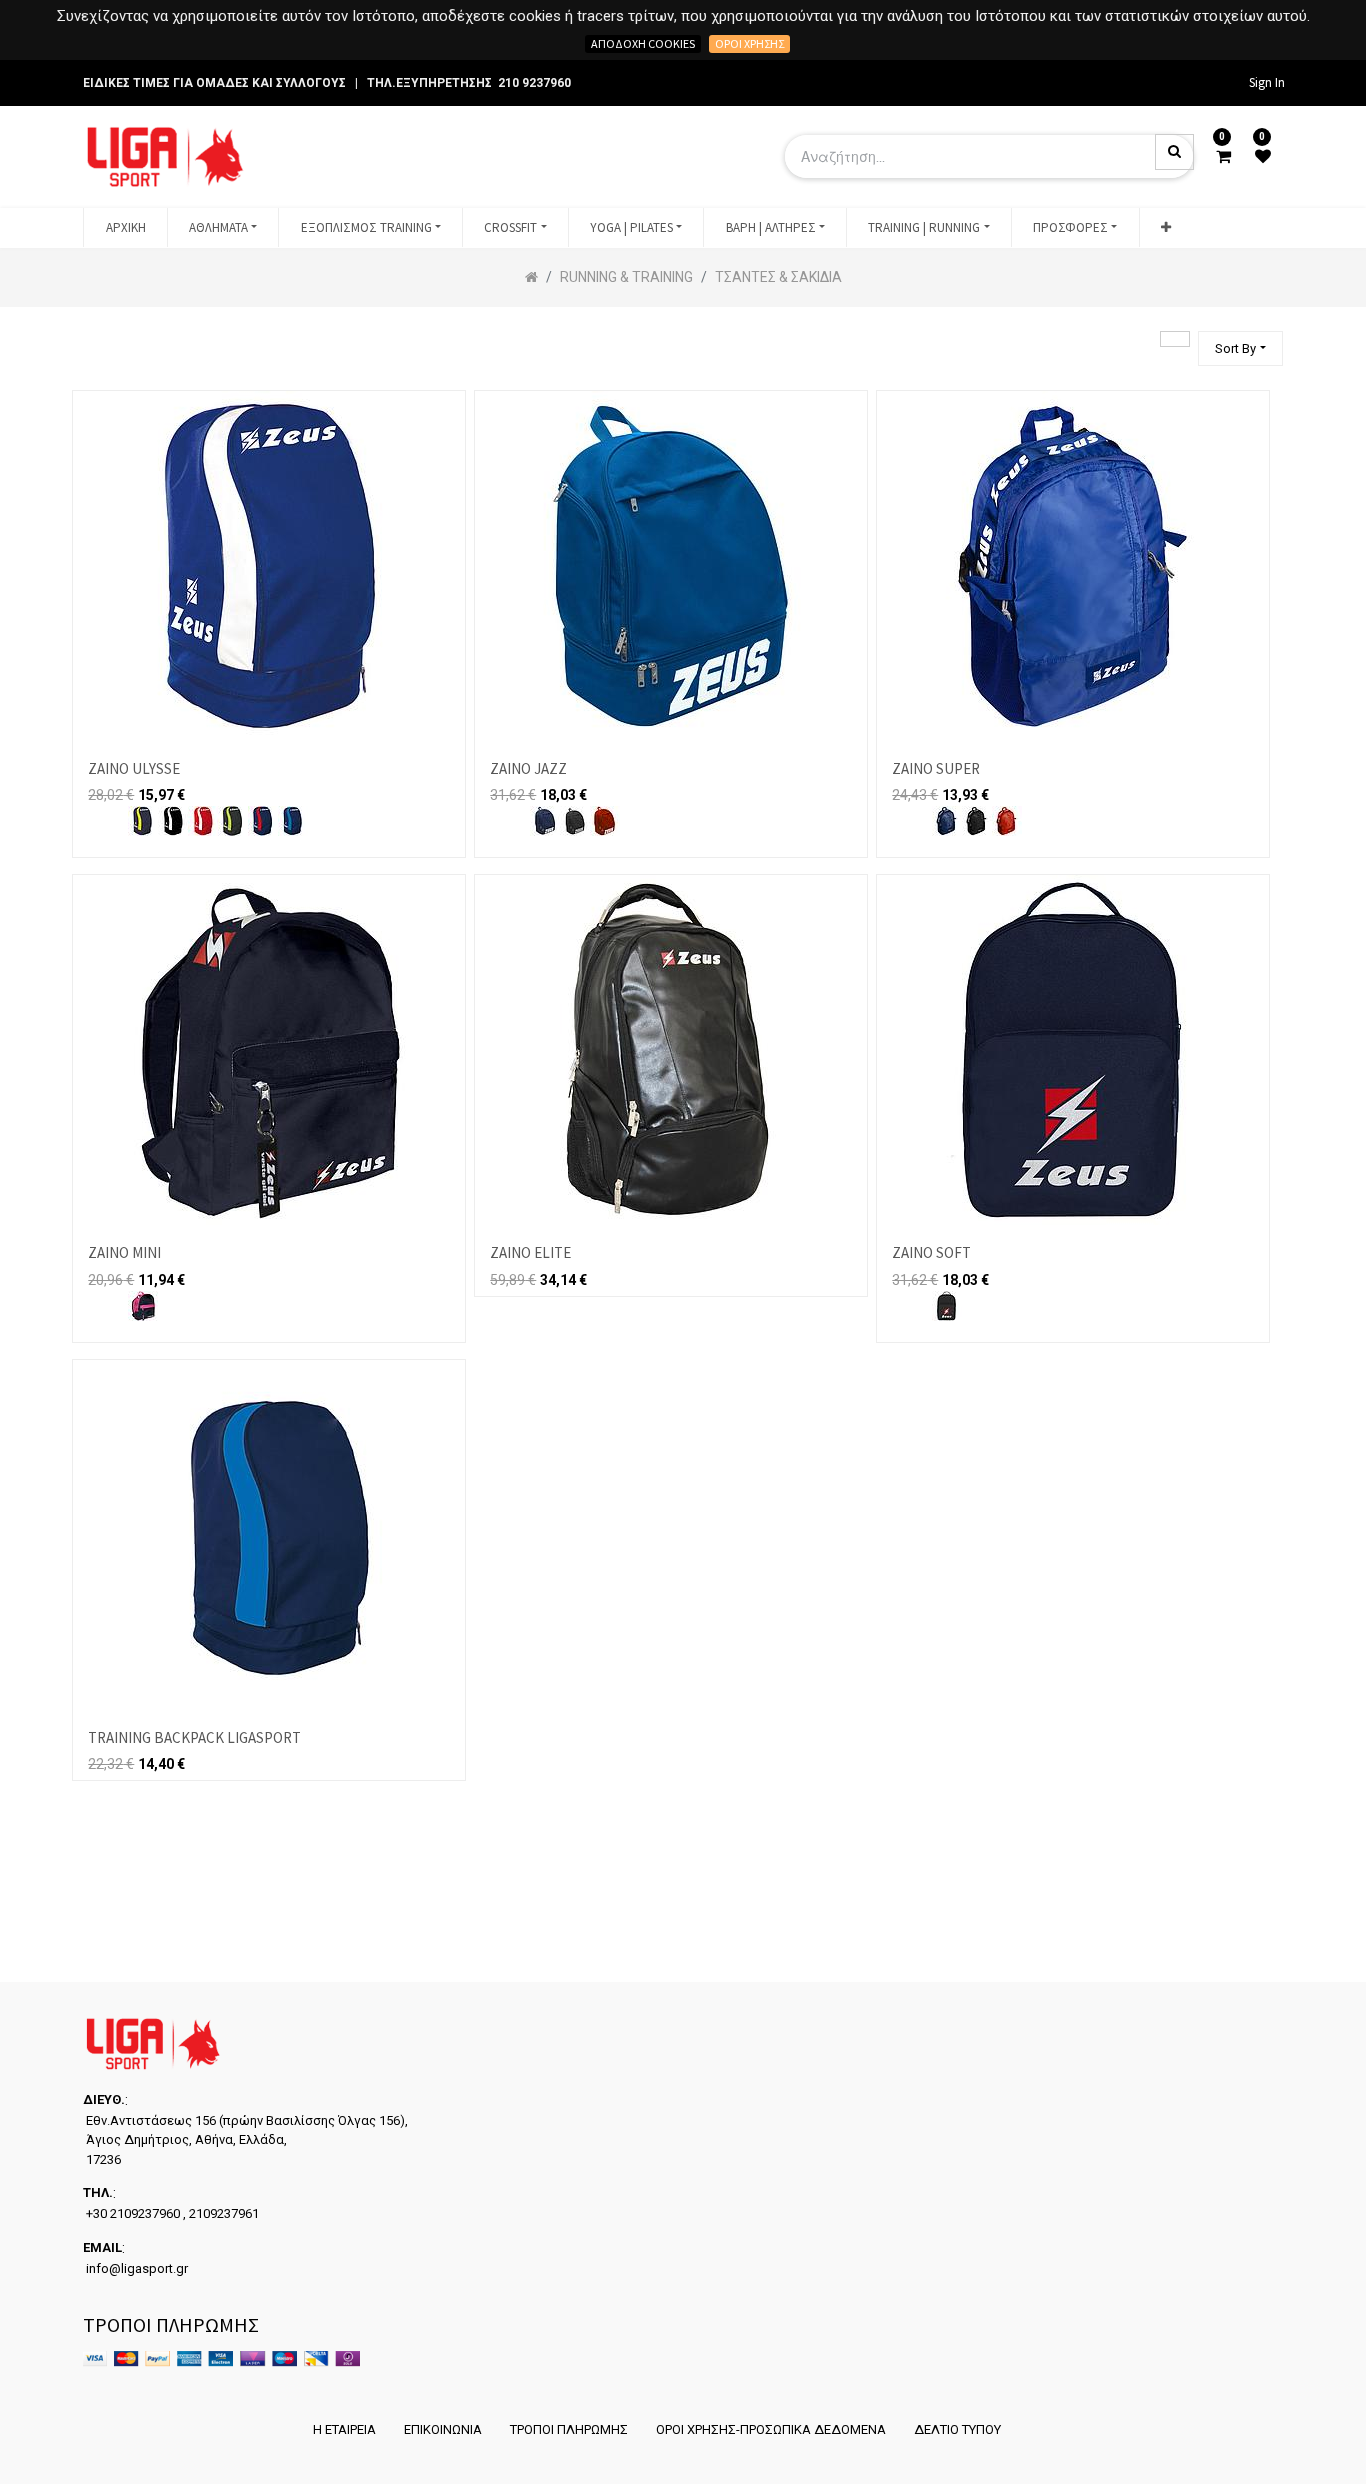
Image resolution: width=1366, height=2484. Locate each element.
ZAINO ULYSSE (134, 768)
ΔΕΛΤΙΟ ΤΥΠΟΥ (957, 2429)
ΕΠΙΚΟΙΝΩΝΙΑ (443, 2429)
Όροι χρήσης (749, 43)
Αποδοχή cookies (643, 43)
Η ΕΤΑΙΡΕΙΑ (344, 2429)
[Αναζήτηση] (1175, 339)
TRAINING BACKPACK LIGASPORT (194, 1737)
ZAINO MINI (124, 1252)
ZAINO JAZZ (528, 768)
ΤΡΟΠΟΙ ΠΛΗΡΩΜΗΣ (569, 2429)
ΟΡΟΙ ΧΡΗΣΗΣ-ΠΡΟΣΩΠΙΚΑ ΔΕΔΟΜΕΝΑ (771, 2429)
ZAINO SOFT (931, 1252)
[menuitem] (125, 228)
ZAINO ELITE (530, 1252)
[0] (1223, 157)
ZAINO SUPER (936, 768)
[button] (1166, 228)
